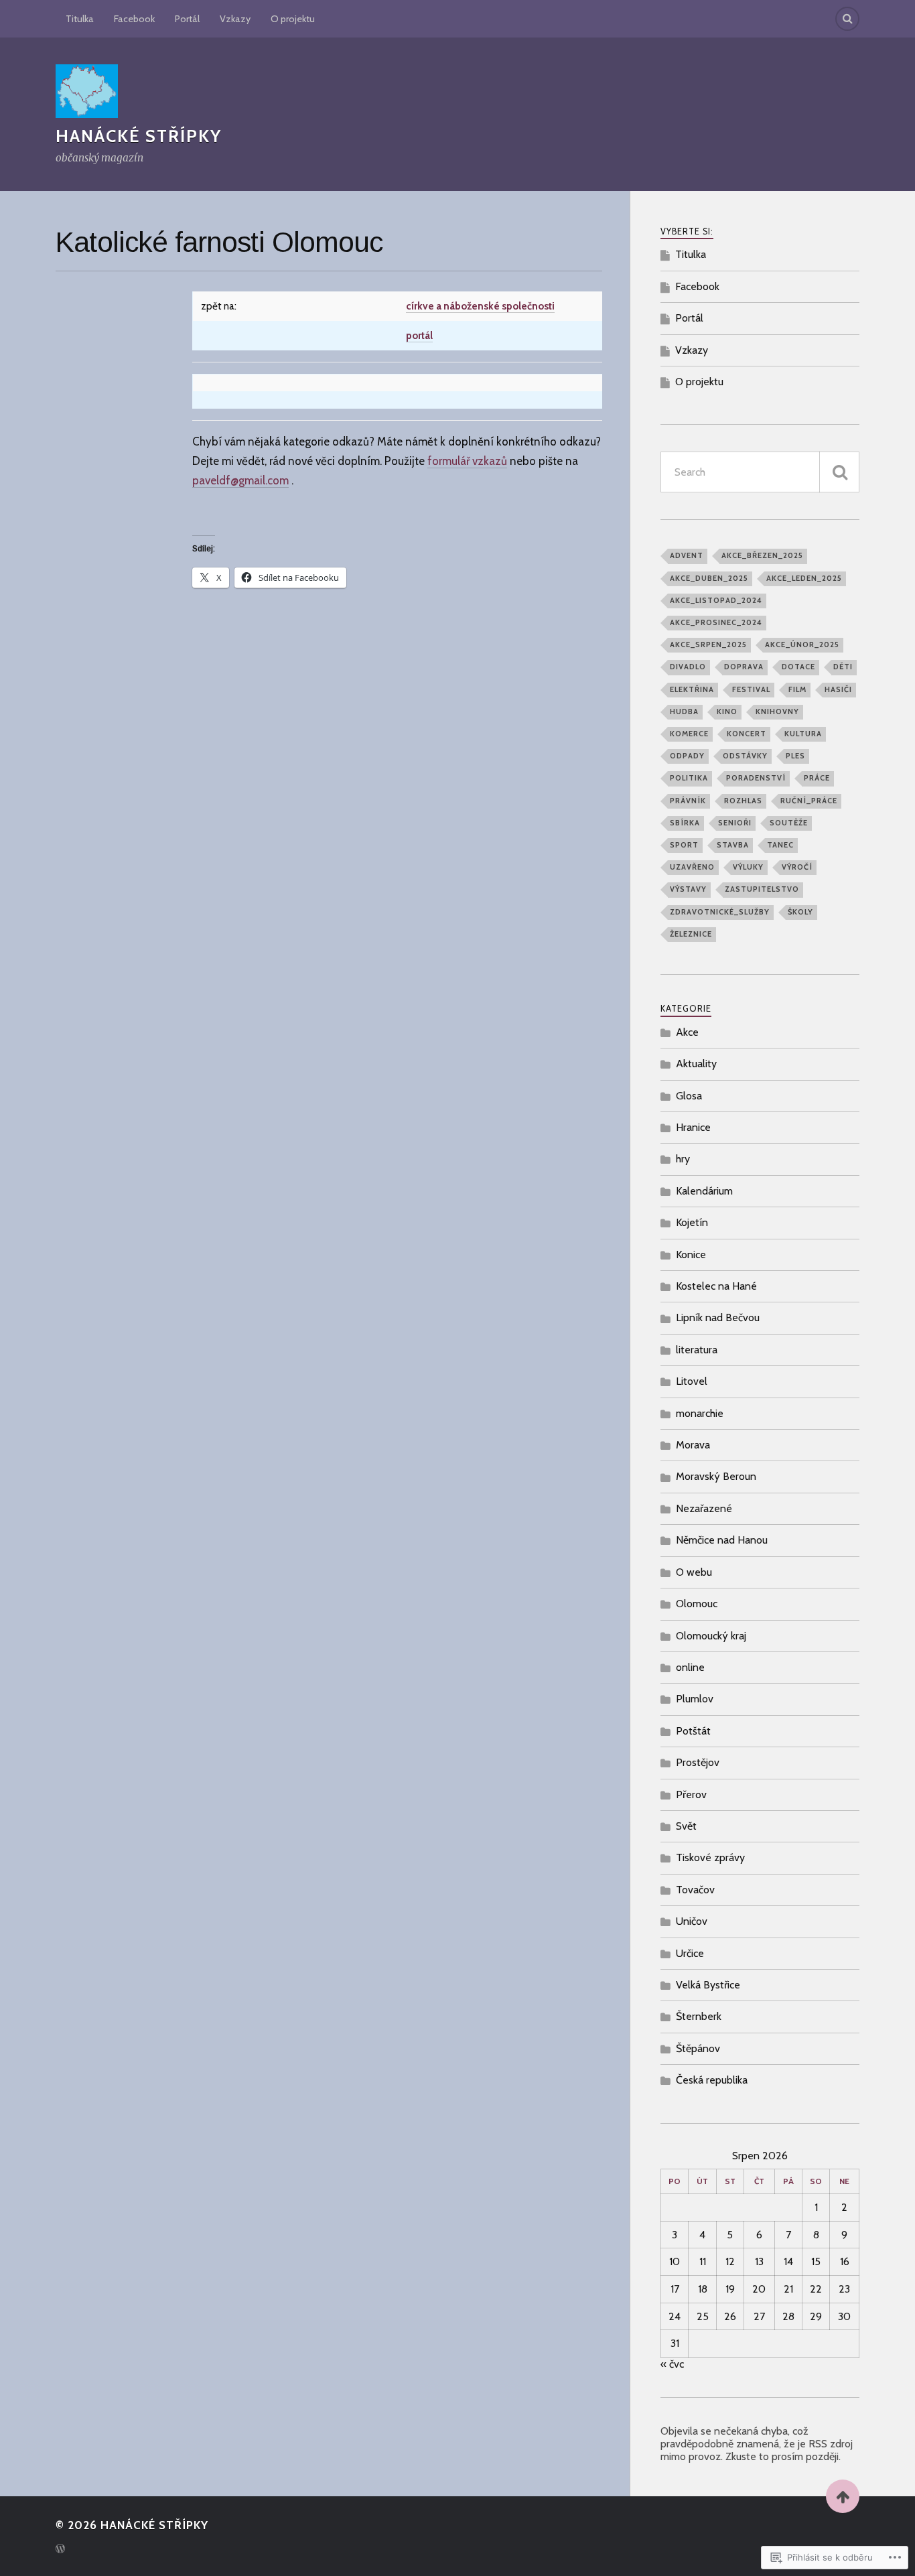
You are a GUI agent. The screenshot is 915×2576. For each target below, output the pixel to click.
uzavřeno (692, 867)
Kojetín (692, 1222)
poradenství (756, 778)
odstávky (745, 756)
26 (730, 2316)
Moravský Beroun (716, 1476)
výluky (748, 867)
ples (795, 756)
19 (730, 2289)
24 (675, 2316)
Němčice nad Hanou (722, 1540)
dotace (798, 667)
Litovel (692, 1381)
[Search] (847, 19)
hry (683, 1159)
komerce (689, 734)
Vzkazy (235, 19)
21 (788, 2289)
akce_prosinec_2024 (716, 622)
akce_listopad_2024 (716, 600)
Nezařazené (704, 1508)
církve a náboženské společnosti (480, 306)
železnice (691, 934)
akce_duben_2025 (709, 578)
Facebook (134, 19)
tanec (780, 845)
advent (687, 555)
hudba (684, 711)
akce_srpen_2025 (708, 645)
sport (684, 845)
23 (844, 2289)
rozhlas (743, 801)
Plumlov (695, 1699)
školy (800, 912)
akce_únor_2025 (802, 645)
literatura (697, 1350)
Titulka (80, 19)
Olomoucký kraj (711, 1636)
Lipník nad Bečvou (718, 1317)
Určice (690, 1953)
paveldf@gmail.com (240, 480)
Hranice (693, 1127)
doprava (744, 667)
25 (703, 2316)
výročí (797, 867)
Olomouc (697, 1604)
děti (843, 667)
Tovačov (695, 1890)
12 (730, 2261)
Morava (693, 1445)
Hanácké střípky (139, 136)
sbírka (685, 823)
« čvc (672, 2364)
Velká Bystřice (708, 1985)
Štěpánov (698, 2048)
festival (751, 689)
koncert (747, 734)
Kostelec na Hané (716, 1286)
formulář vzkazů (467, 461)
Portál (187, 19)
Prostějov (698, 1762)
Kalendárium (704, 1191)
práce (817, 778)
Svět (686, 1826)
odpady (687, 756)
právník (688, 801)
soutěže (789, 823)
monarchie (700, 1413)
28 (788, 2316)
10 (675, 2261)
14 (788, 2261)
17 (675, 2289)
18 (703, 2289)
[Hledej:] (760, 472)
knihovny (777, 711)
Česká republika (712, 2080)
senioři (735, 823)
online (690, 1667)
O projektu (293, 19)
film (797, 689)
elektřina (692, 689)
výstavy (688, 889)
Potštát (693, 1731)
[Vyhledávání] (839, 472)
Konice (691, 1255)
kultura (803, 734)
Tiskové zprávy (710, 1857)
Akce (687, 1032)
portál (419, 335)
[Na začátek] (843, 2496)
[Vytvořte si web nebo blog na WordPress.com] (60, 2550)
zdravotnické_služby (720, 912)
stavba (733, 845)
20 (759, 2289)
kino (727, 711)
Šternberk (699, 2016)
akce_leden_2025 (804, 578)
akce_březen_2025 (762, 555)
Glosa (689, 1096)
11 (703, 2261)
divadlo (688, 667)
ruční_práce (809, 801)
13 (759, 2261)
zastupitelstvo (762, 889)
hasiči (838, 689)
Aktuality (696, 1064)
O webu (694, 1572)
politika (689, 778)
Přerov (691, 1794)
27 (759, 2316)
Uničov (692, 1921)
